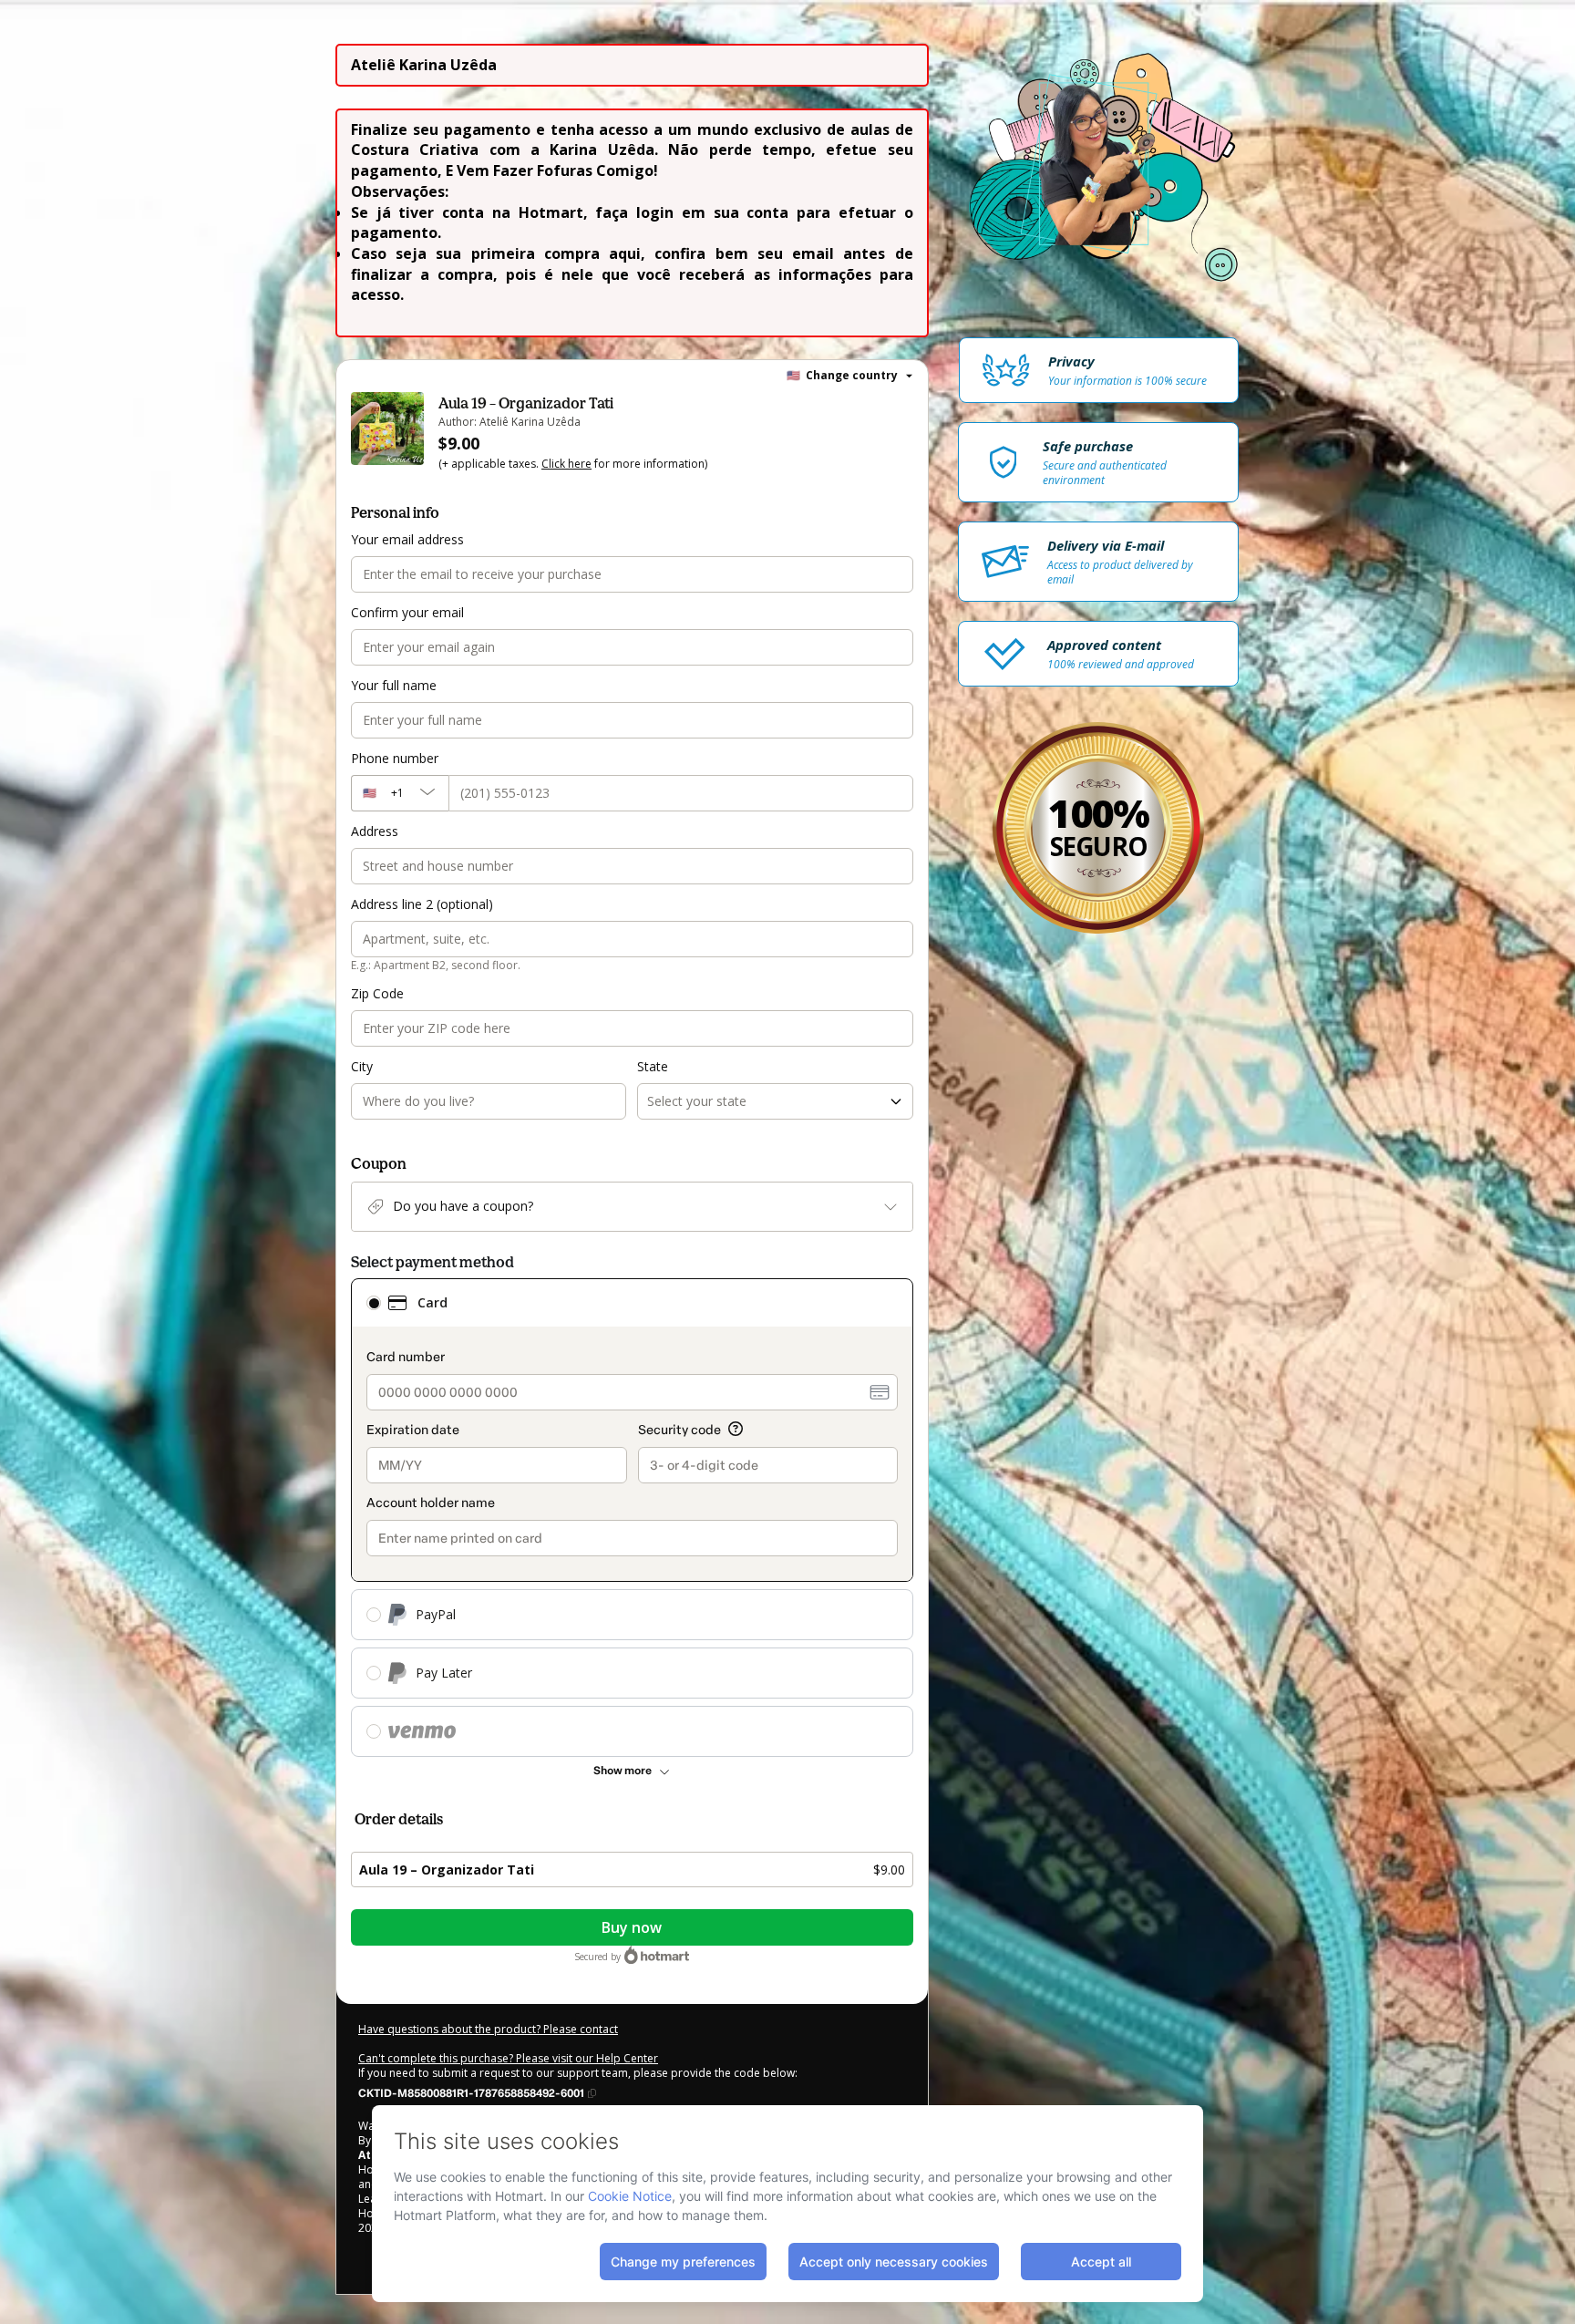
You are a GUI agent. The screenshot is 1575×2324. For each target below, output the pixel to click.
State (653, 1066)
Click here (566, 464)
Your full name (394, 685)
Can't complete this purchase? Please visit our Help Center (508, 2058)
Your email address (407, 539)
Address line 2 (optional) (422, 904)
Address (375, 831)
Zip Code (377, 993)
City (362, 1066)
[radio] (374, 1303)
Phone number (395, 758)
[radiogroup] (632, 1518)
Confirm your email (407, 612)
